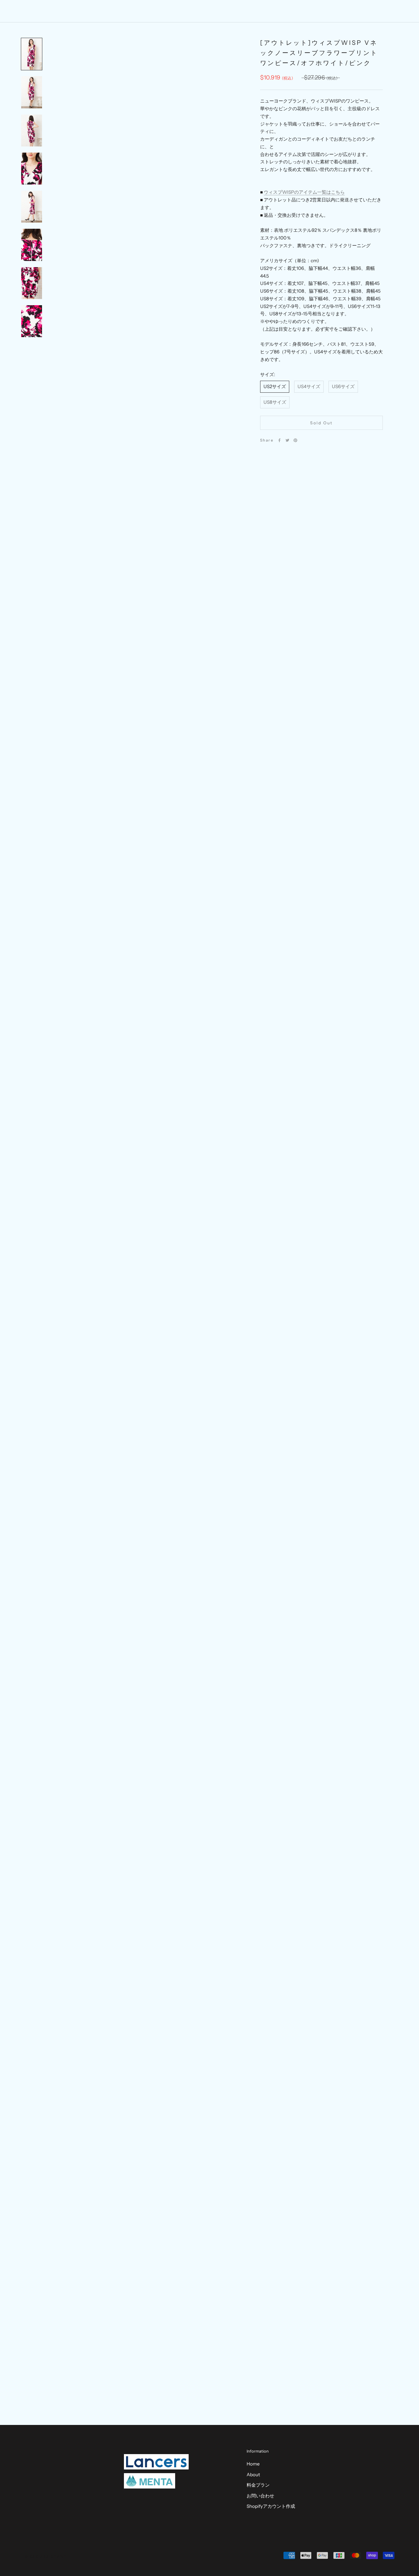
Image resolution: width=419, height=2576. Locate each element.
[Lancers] (156, 2462)
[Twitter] (287, 440)
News (244, 11)
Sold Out (321, 423)
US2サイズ (275, 386)
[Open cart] (401, 11)
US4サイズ (309, 386)
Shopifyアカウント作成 (271, 2506)
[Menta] (150, 2481)
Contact (269, 11)
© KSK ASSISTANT (46, 2557)
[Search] (387, 11)
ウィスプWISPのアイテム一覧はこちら (304, 192)
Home (173, 11)
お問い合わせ (260, 2496)
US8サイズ (275, 402)
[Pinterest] (295, 440)
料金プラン (258, 2485)
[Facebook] (279, 440)
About (198, 11)
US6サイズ (343, 386)
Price (221, 11)
